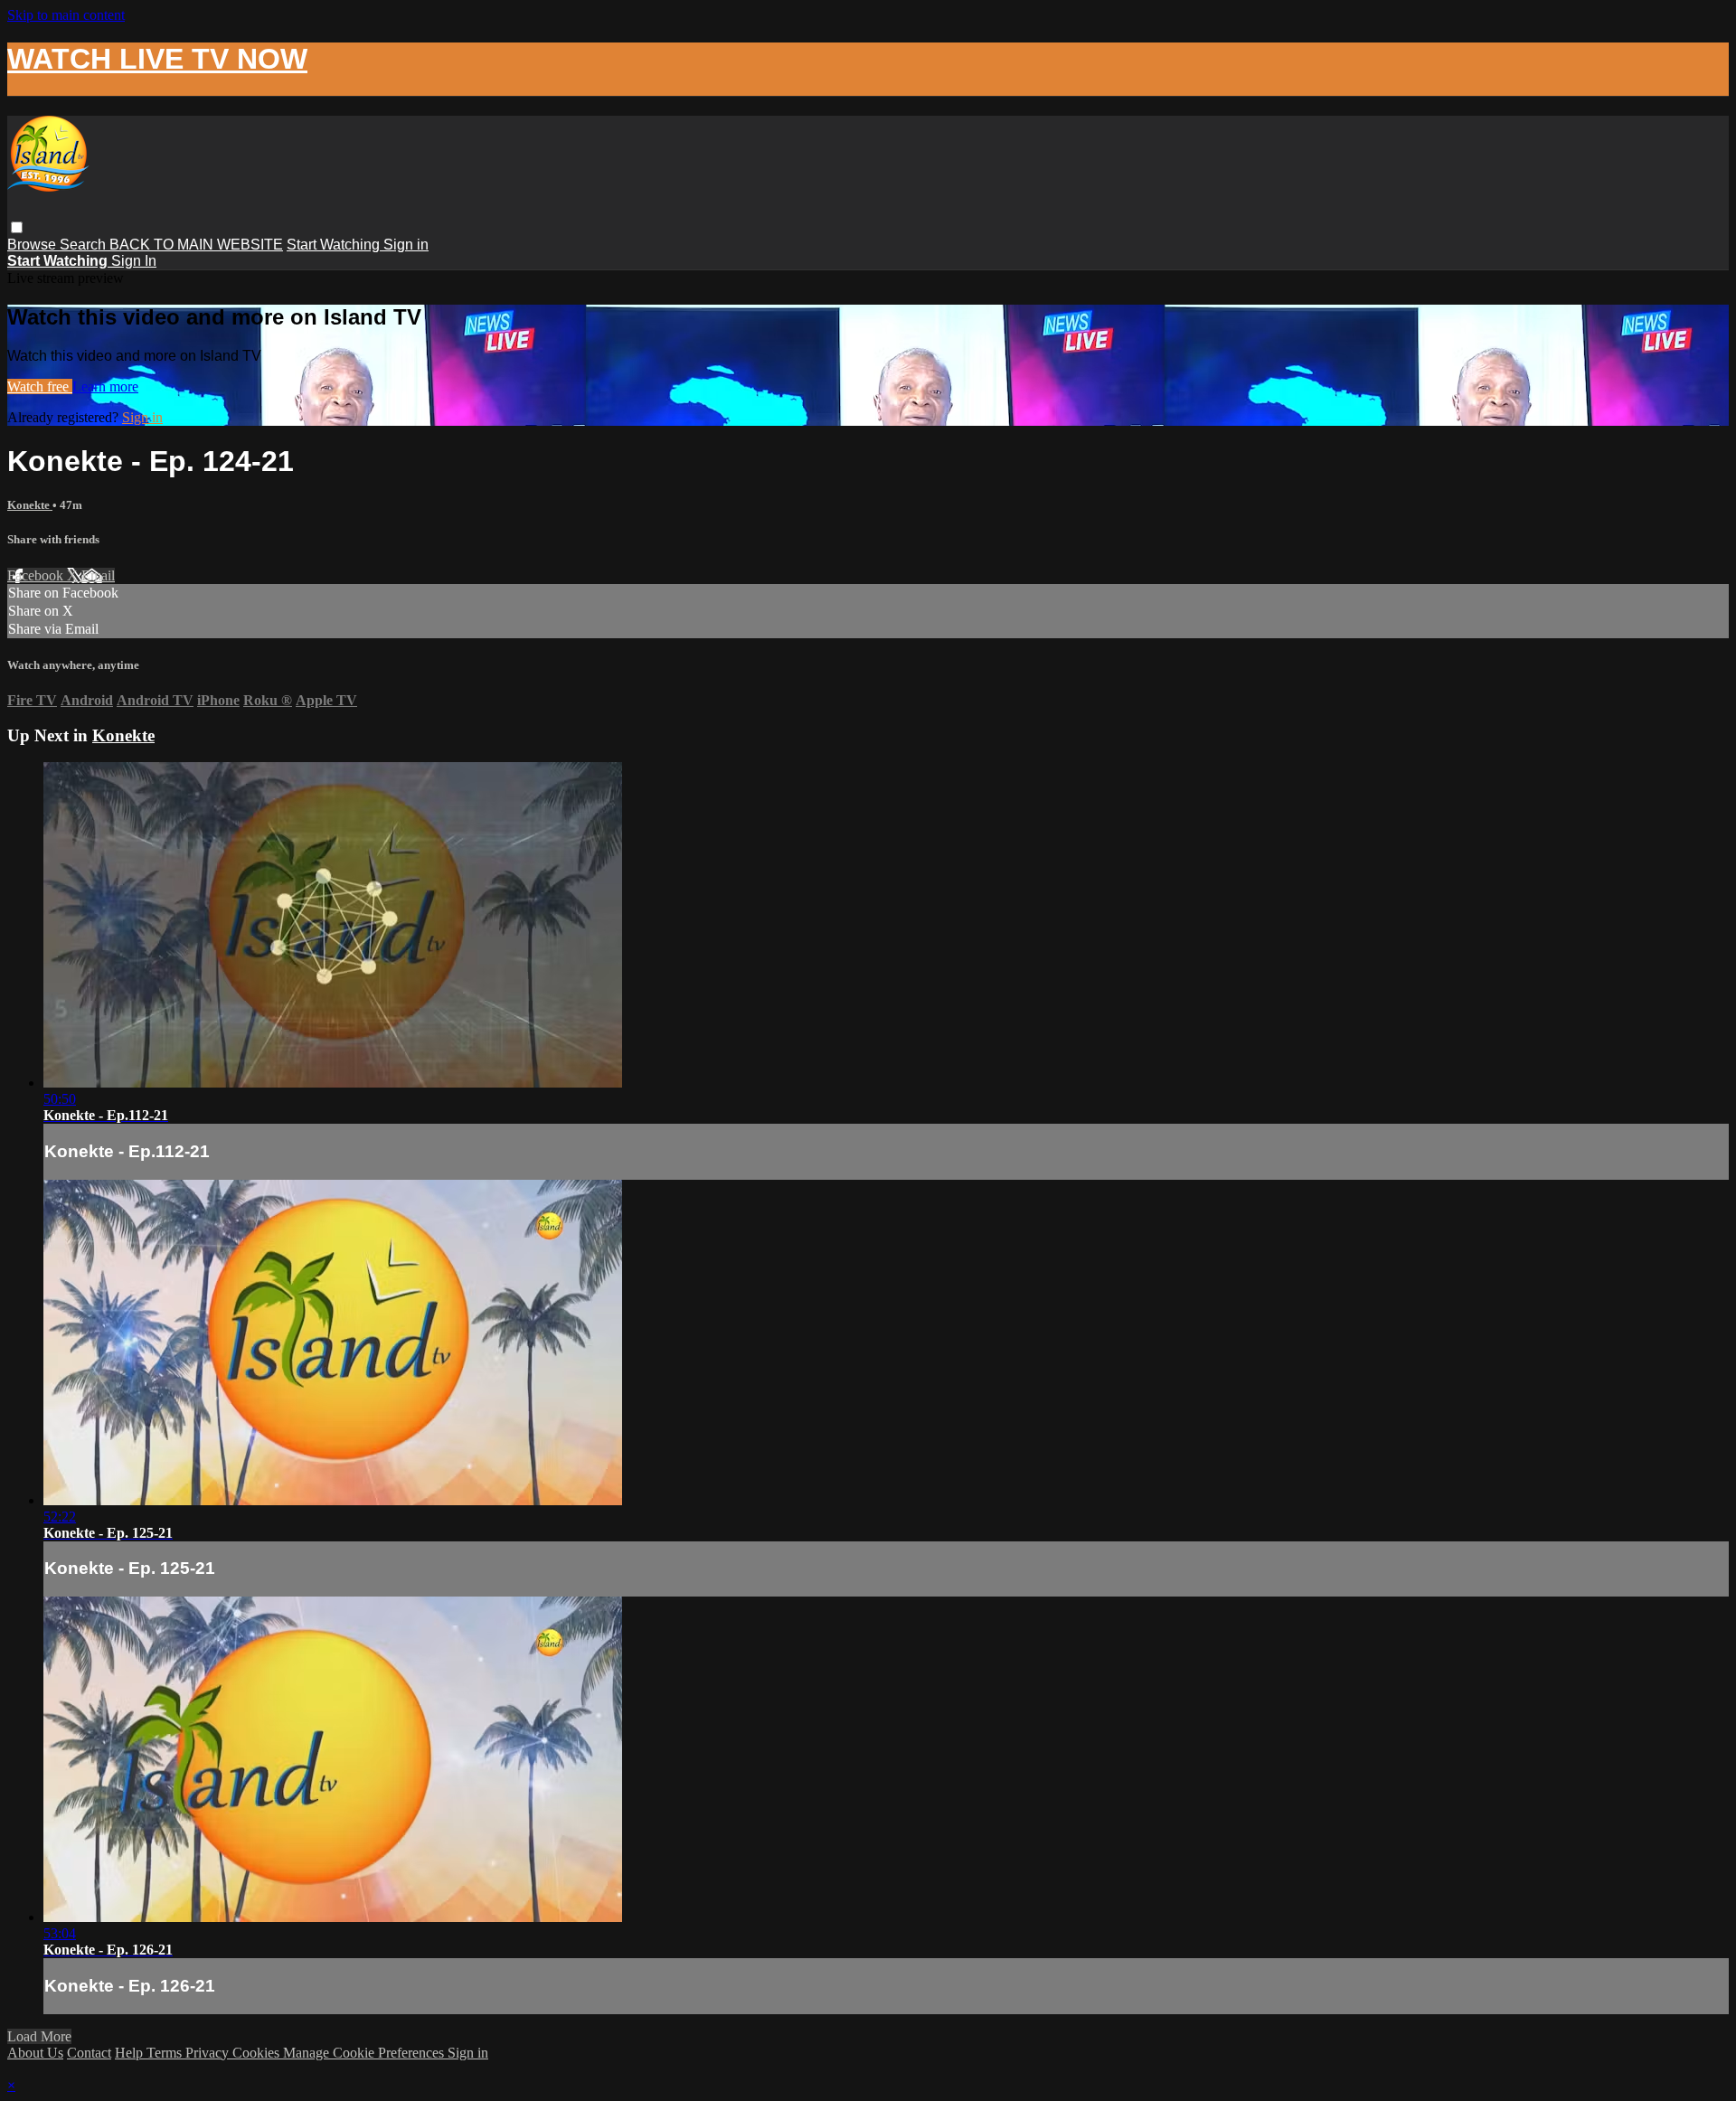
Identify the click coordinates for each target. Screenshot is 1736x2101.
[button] (17, 227)
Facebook (37, 575)
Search (85, 245)
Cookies (258, 2053)
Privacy (209, 2053)
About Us (35, 2053)
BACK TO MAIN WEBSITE (196, 245)
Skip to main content (66, 15)
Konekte (30, 505)
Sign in (406, 245)
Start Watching (335, 245)
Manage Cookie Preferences (365, 2053)
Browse (33, 245)
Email (98, 575)
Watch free (40, 386)
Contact (89, 2053)
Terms (166, 2053)
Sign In (134, 261)
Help (131, 2053)
